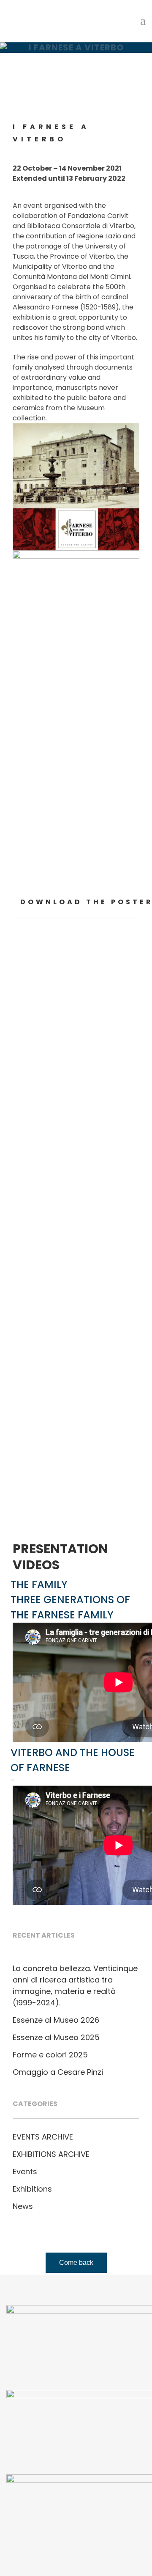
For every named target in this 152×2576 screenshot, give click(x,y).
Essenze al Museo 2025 (56, 2037)
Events (25, 2172)
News (23, 2206)
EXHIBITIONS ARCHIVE (51, 2154)
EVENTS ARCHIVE (43, 2137)
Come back (76, 2263)
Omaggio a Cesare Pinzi (58, 2072)
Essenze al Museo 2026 (56, 2020)
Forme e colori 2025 (50, 2055)
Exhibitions (32, 2189)
